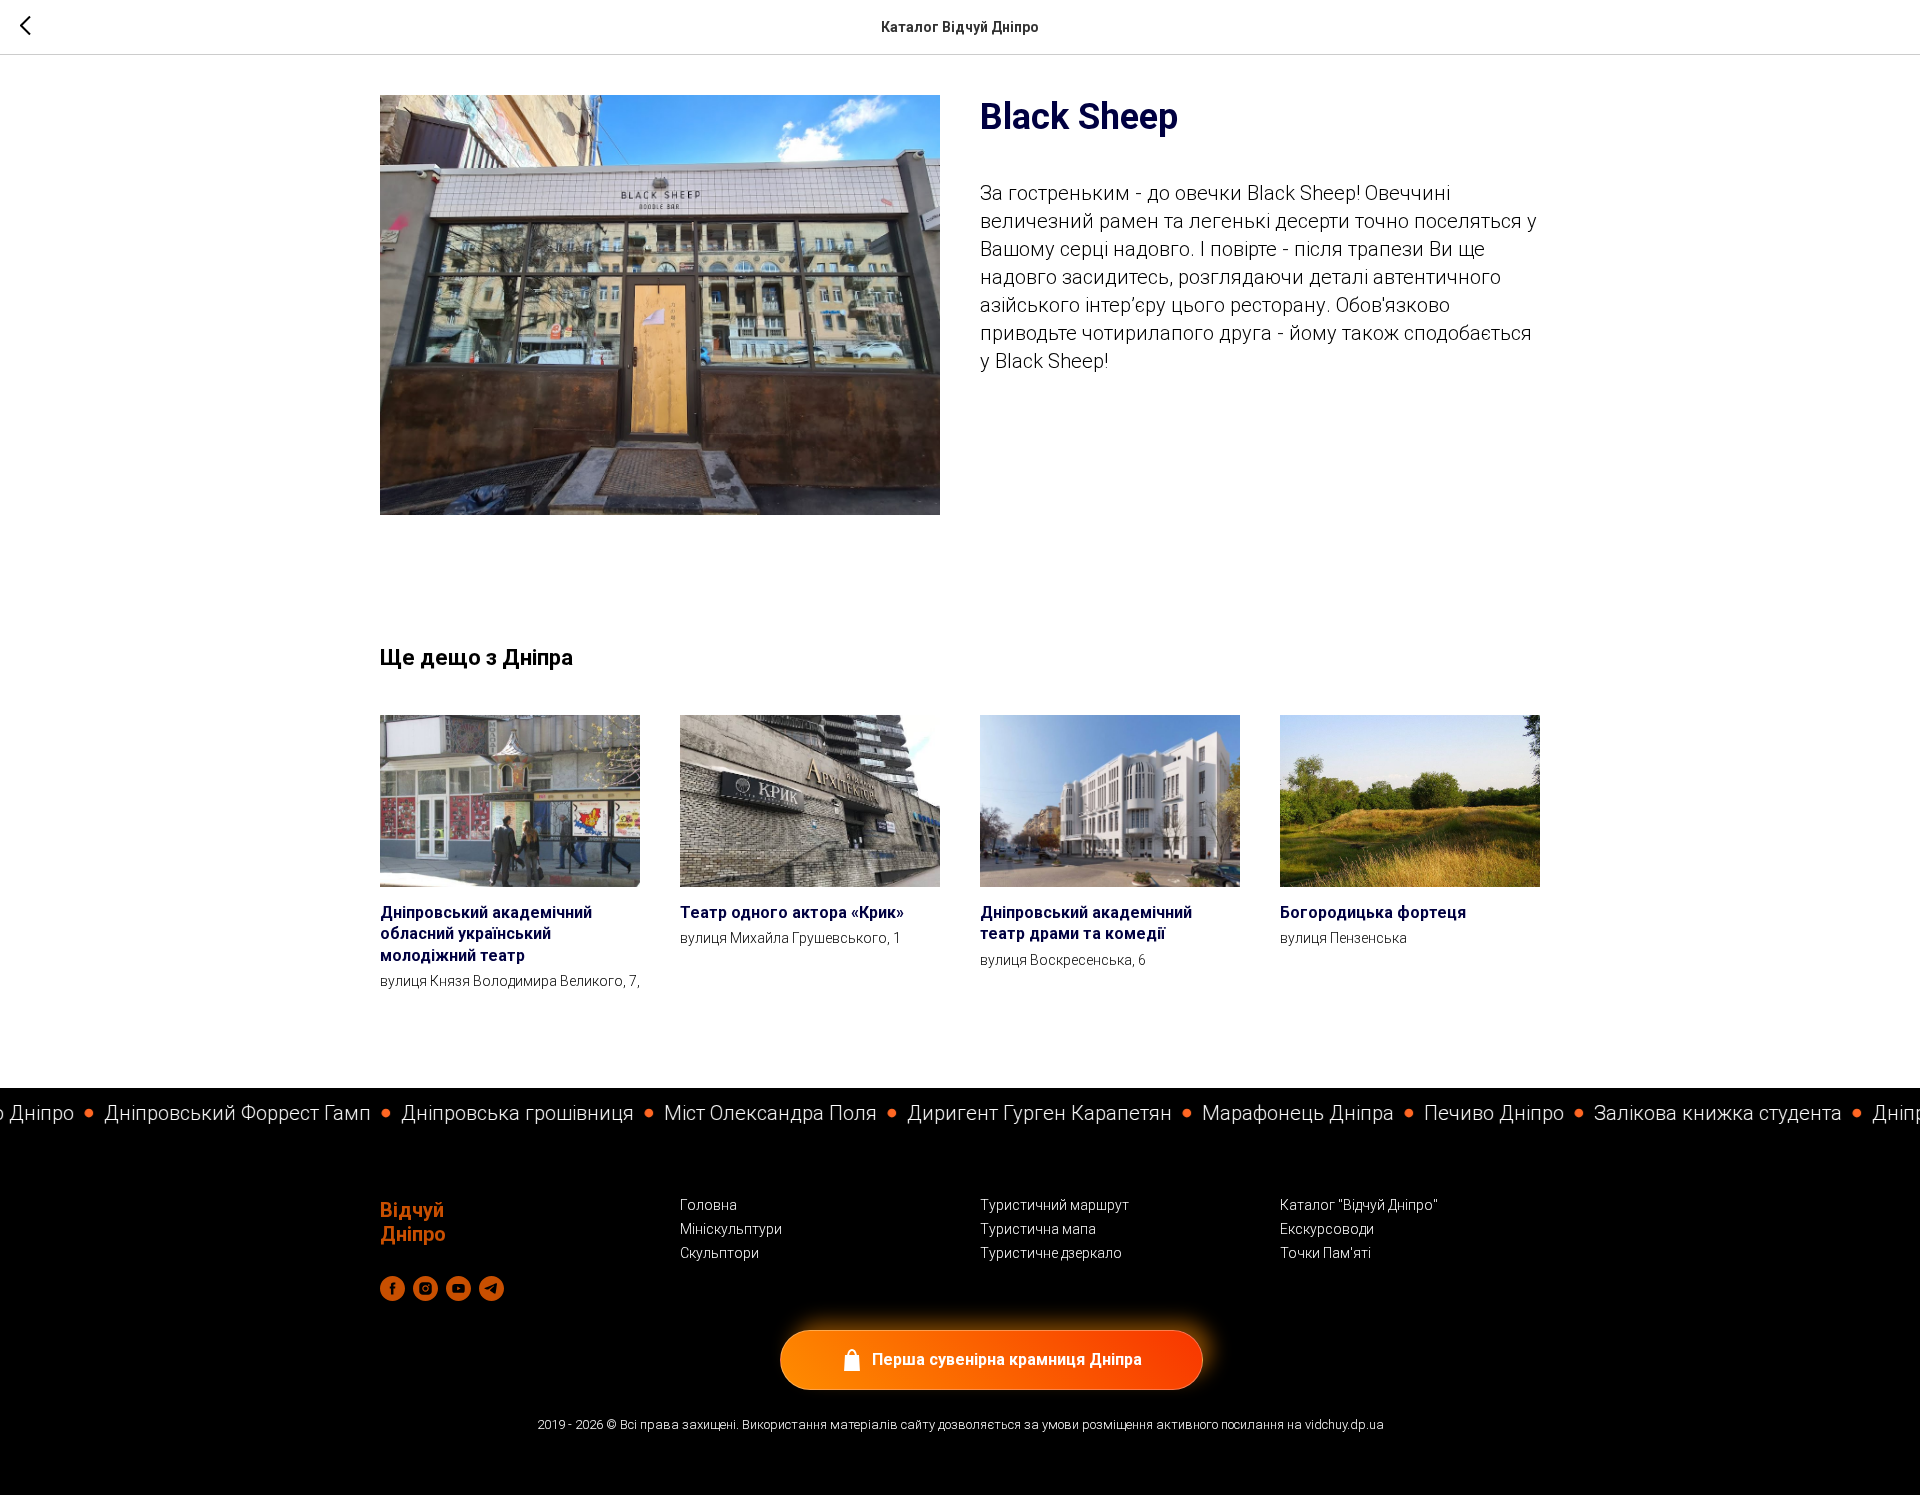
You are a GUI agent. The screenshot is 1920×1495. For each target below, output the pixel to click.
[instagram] (425, 1288)
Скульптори (719, 1253)
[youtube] (458, 1288)
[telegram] (491, 1288)
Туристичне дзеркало (1051, 1253)
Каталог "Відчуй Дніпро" (1359, 1205)
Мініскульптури (731, 1229)
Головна (708, 1205)
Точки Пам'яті (1325, 1253)
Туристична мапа (1038, 1229)
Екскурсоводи (1327, 1229)
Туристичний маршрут (1054, 1205)
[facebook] (392, 1288)
